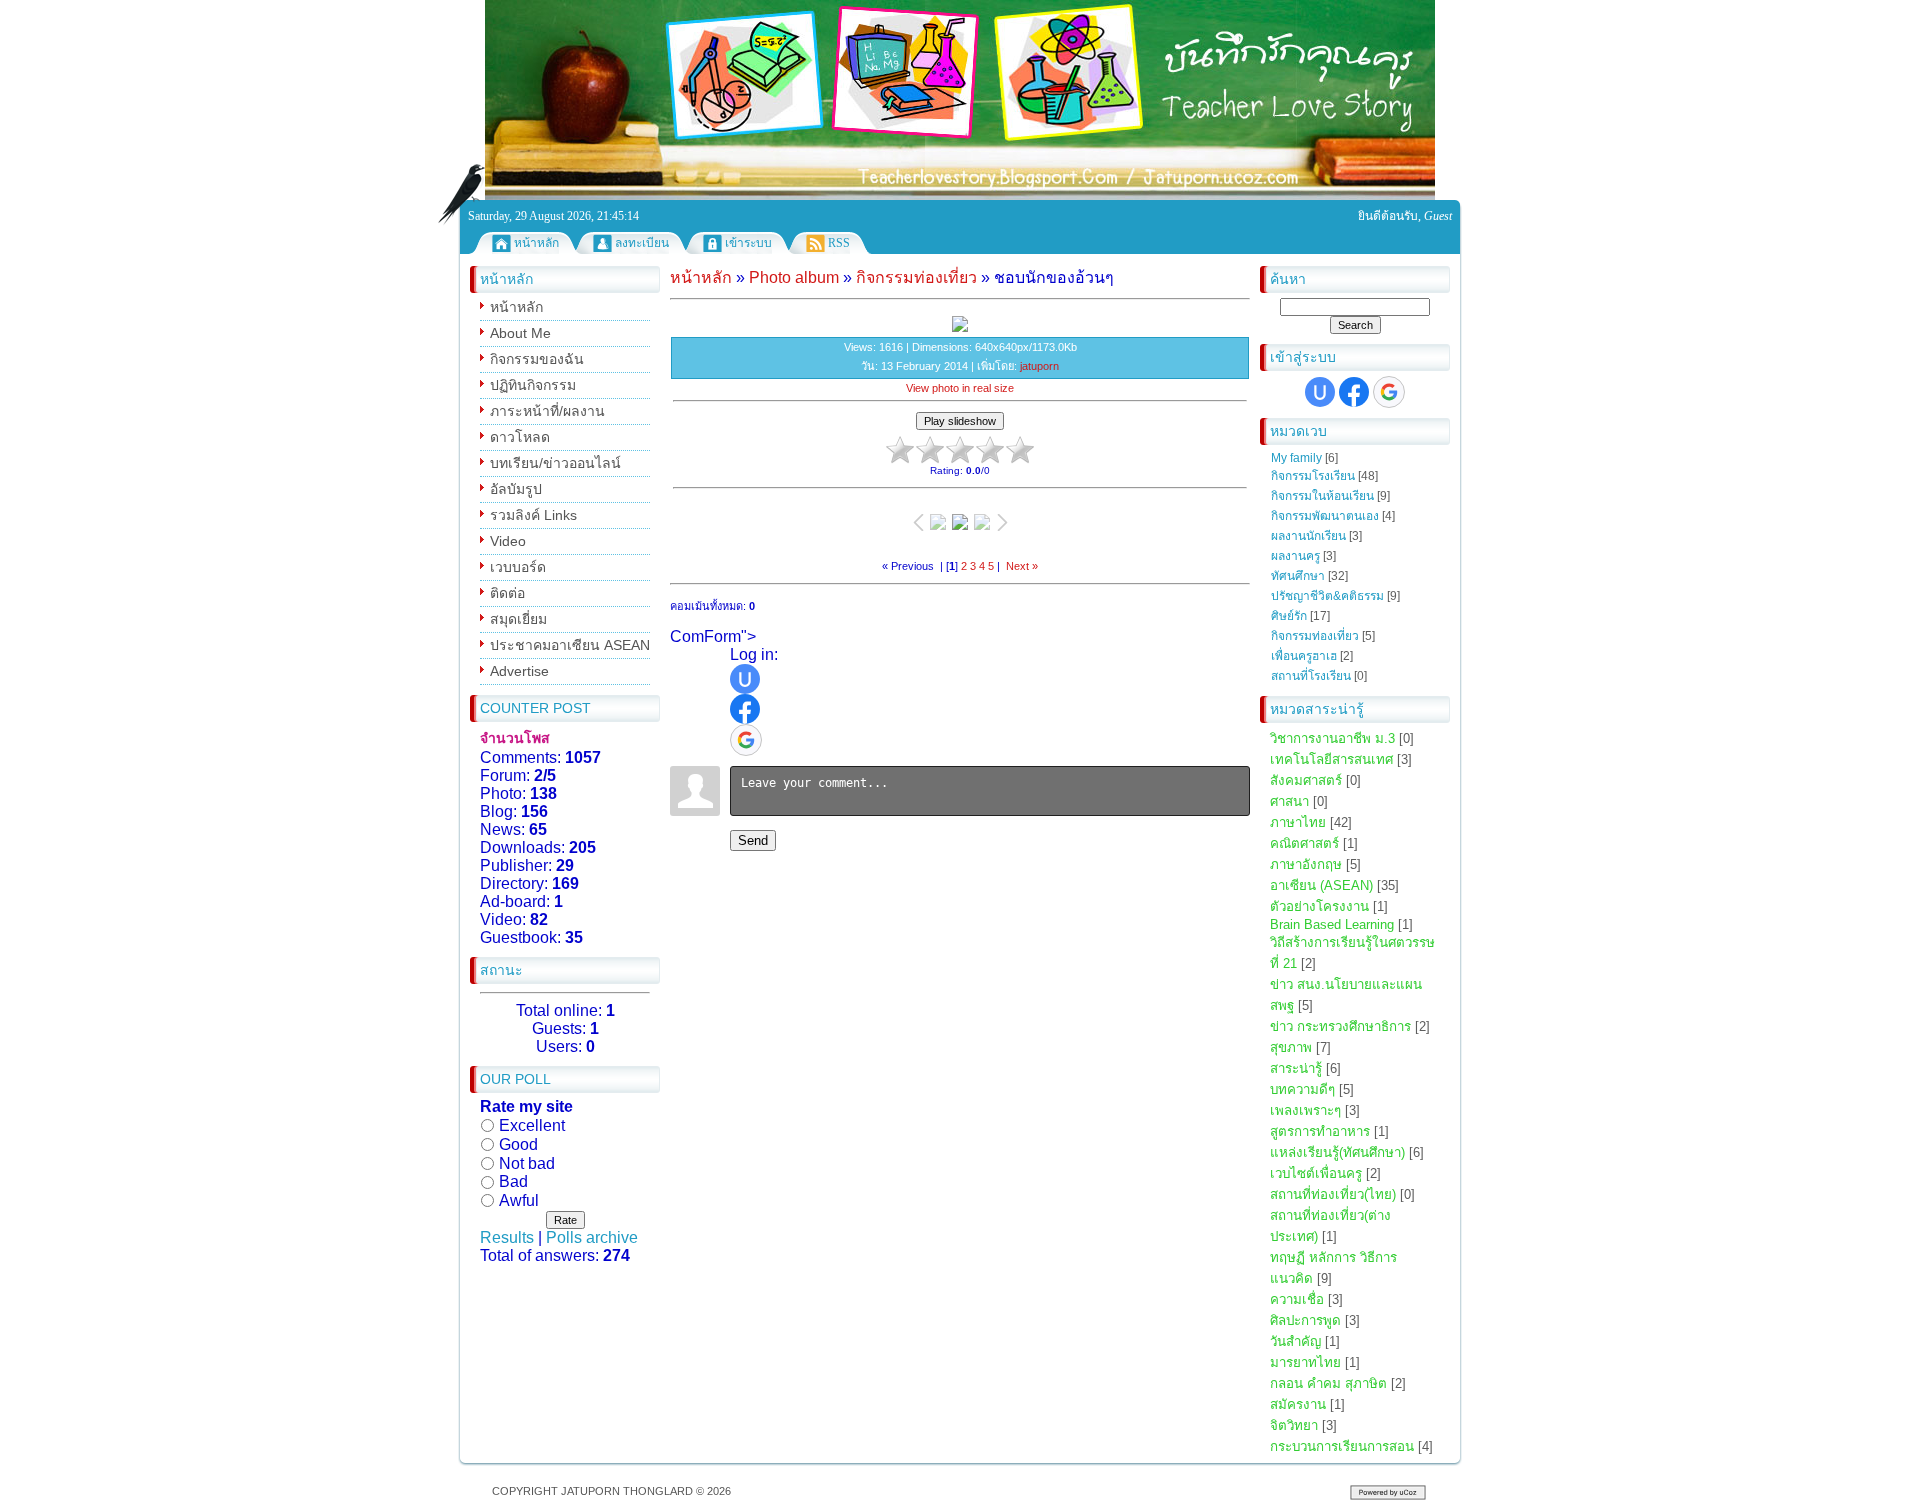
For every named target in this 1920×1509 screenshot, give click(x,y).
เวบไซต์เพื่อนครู (1316, 1173)
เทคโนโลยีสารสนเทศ (1331, 759)
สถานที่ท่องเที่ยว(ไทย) (1333, 1194)
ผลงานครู (1295, 556)
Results (507, 1237)
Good (518, 1144)
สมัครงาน (1298, 1404)
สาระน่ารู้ (1296, 1068)
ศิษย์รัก (1289, 616)
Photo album (794, 277)
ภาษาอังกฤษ (1306, 864)
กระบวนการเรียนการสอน (1342, 1446)
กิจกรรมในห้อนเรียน (1322, 496)
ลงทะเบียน (642, 243)
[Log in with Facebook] (1354, 392)
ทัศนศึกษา (1298, 576)
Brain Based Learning (1332, 924)
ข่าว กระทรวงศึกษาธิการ (1340, 1026)
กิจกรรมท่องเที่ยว (1315, 636)
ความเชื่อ (1297, 1299)
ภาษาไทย (1298, 822)
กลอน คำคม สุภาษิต (1328, 1383)
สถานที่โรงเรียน (1311, 676)
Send (753, 840)
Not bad (527, 1162)
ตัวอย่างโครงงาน (1319, 906)
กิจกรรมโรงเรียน (1313, 476)
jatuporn (1039, 366)
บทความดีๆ (1302, 1089)
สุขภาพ (1291, 1047)
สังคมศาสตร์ (1306, 780)
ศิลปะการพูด (1305, 1320)
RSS (839, 243)
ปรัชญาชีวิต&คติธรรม (1327, 596)
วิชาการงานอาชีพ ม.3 (1332, 738)
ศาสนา (1289, 801)
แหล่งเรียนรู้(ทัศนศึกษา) (1337, 1152)
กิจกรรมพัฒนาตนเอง (1325, 516)
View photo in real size (960, 388)
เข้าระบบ (748, 243)
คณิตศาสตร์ (1304, 843)
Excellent (532, 1125)
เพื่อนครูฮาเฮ (1304, 656)
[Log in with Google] (1389, 392)
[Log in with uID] (1320, 392)
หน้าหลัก (536, 243)
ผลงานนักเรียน (1308, 536)
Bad (513, 1181)
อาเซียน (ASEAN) (1321, 885)
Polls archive (592, 1237)
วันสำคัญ (1295, 1341)
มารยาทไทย (1305, 1362)
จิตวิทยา (1294, 1425)
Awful (519, 1200)
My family (1296, 458)
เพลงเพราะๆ (1305, 1110)
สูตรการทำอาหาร (1320, 1131)
